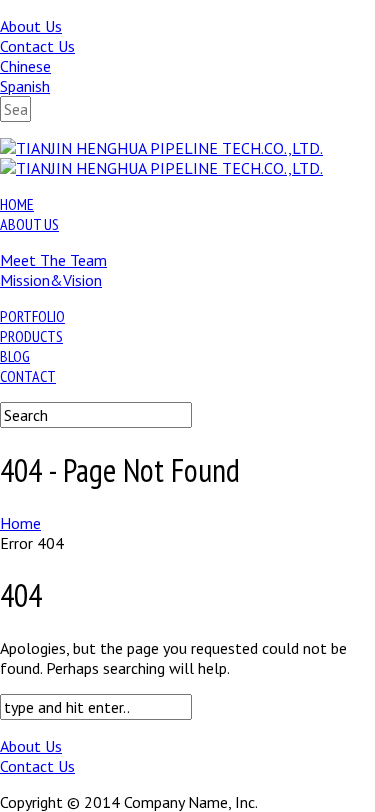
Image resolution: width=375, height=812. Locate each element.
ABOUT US (29, 224)
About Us (31, 26)
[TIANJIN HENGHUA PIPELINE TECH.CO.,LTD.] (161, 148)
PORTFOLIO (32, 316)
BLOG (15, 356)
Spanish (25, 86)
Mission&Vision (51, 280)
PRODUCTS (31, 336)
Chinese (25, 66)
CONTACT (28, 376)
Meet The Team (53, 260)
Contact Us (37, 46)
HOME (17, 204)
